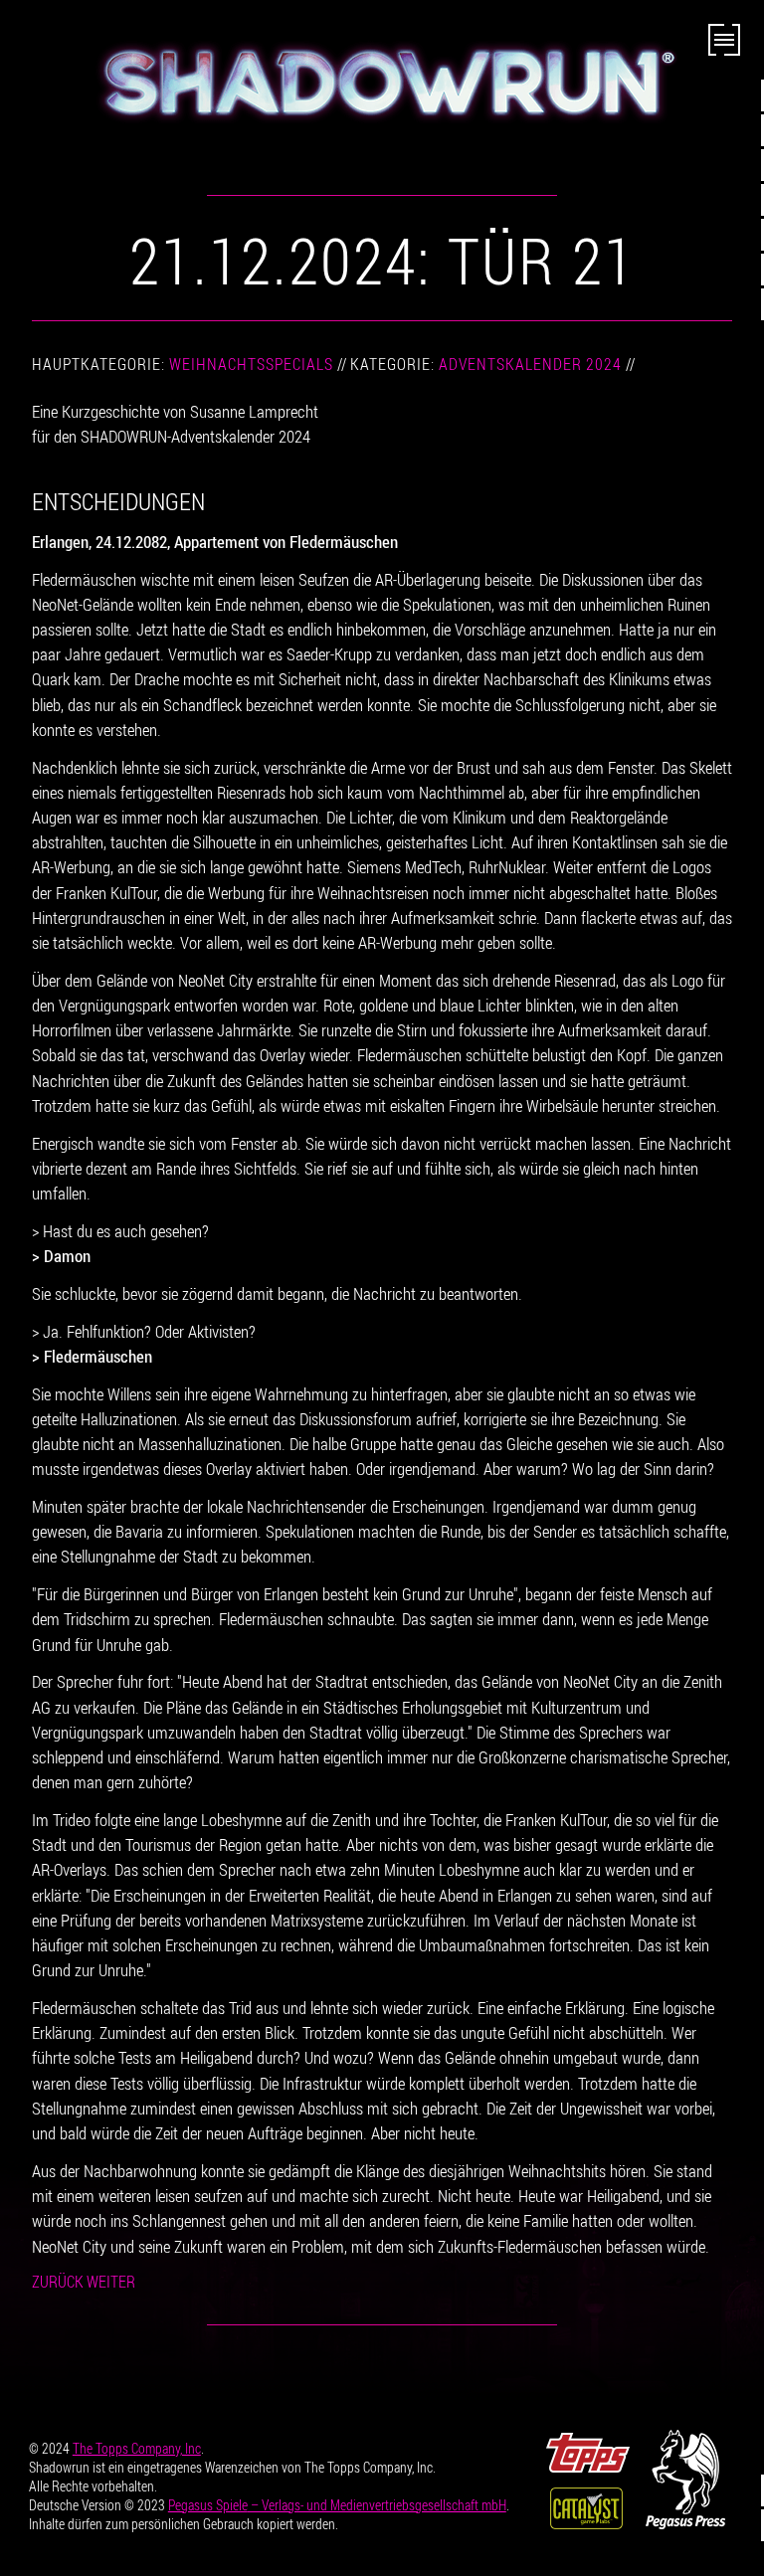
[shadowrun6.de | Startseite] (382, 82)
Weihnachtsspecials (251, 364)
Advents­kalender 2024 (530, 364)
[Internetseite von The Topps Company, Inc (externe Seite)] (588, 2450)
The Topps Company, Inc (137, 2448)
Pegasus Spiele (337, 2505)
